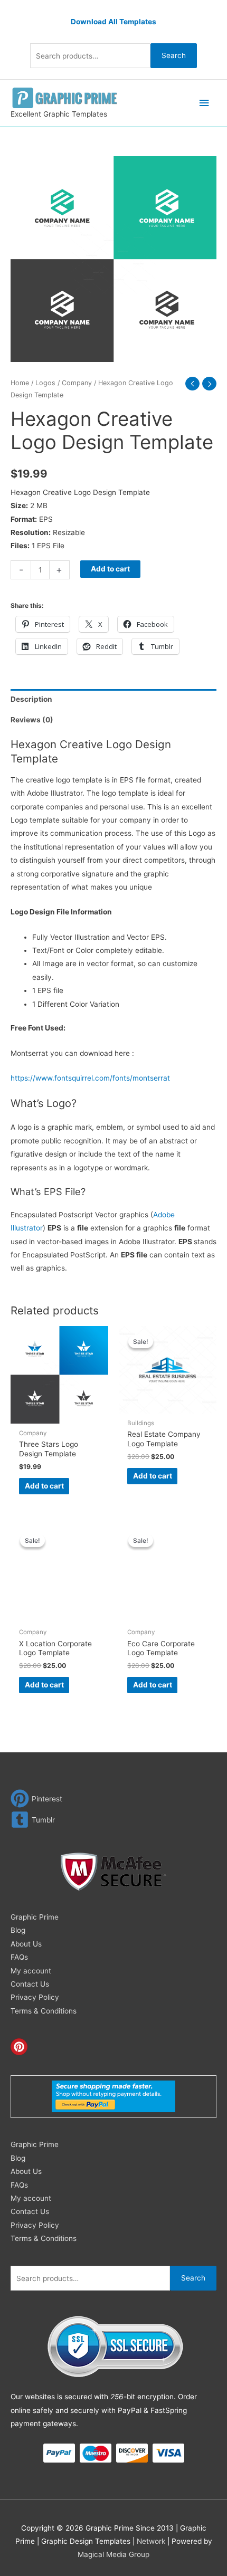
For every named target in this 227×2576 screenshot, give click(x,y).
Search (174, 55)
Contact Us (30, 1984)
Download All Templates (113, 22)
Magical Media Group (113, 2554)
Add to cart (110, 569)
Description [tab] (31, 699)
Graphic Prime (35, 1917)
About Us (26, 1944)
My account (31, 1971)
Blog (18, 1930)
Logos (45, 383)
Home (20, 383)
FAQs (19, 1957)
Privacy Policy (35, 1997)
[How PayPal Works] (113, 2096)
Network (151, 2541)
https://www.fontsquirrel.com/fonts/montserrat (90, 1078)
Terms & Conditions (44, 2011)
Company (77, 383)
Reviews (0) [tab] (32, 720)
